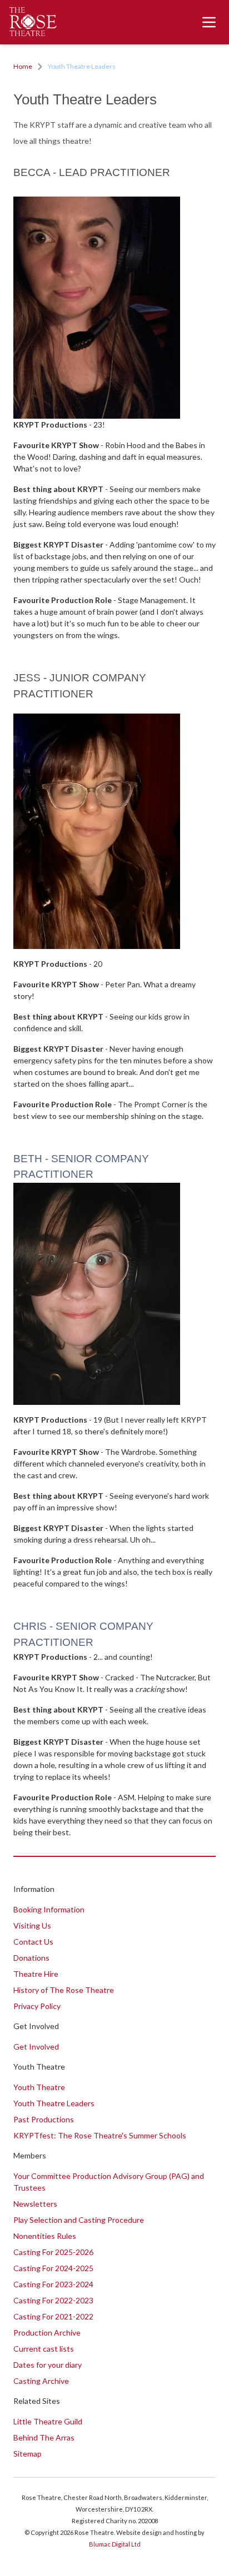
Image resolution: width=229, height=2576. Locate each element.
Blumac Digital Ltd (115, 2544)
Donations (31, 1958)
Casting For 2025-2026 (53, 2252)
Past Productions (44, 2119)
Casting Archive (41, 2381)
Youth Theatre (39, 2087)
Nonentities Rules (45, 2236)
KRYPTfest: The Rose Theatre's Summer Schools (100, 2135)
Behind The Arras (44, 2437)
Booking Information (49, 1909)
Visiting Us (32, 1925)
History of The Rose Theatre (64, 1990)
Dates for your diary (48, 2365)
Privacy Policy (37, 2006)
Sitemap (28, 2454)
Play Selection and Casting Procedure (79, 2220)
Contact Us (33, 1942)
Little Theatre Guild (48, 2421)
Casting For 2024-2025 (53, 2268)
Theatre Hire (36, 1974)
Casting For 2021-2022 (53, 2316)
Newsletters (35, 2204)
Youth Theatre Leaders (54, 2103)
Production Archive (47, 2333)
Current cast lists (44, 2349)
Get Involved (36, 2047)
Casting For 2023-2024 (53, 2284)
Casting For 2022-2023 (53, 2300)
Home (23, 66)
